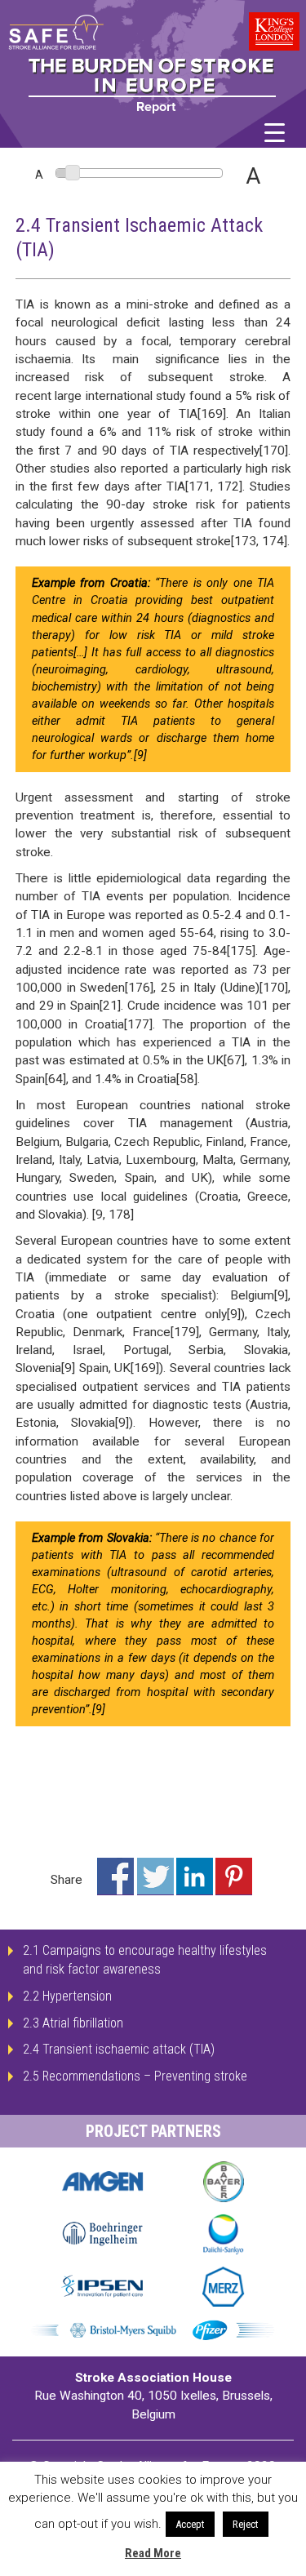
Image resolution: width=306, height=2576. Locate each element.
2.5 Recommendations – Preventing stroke (135, 2076)
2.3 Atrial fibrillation (73, 2023)
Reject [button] (246, 2524)
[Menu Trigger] (275, 133)
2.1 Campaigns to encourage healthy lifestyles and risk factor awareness (145, 1960)
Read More (153, 2553)
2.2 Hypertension (67, 1996)
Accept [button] (190, 2524)
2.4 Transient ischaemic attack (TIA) (119, 2049)
